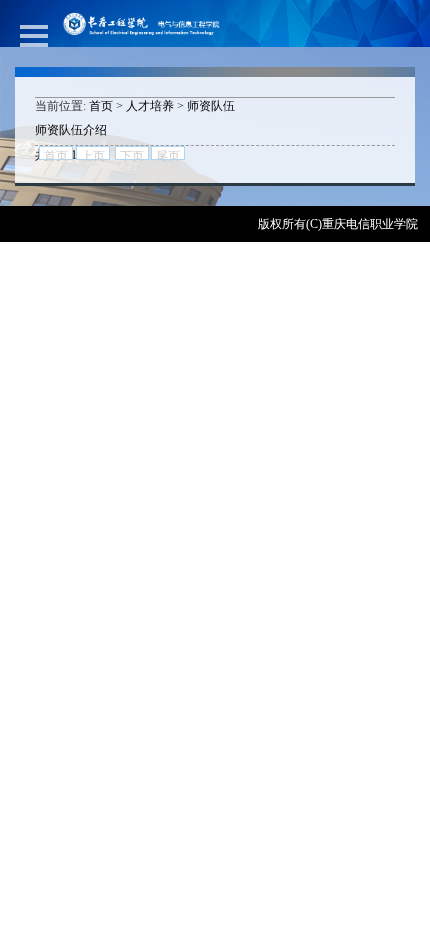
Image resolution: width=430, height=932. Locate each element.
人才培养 (150, 106)
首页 (101, 106)
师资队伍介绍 (71, 130)
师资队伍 (211, 106)
